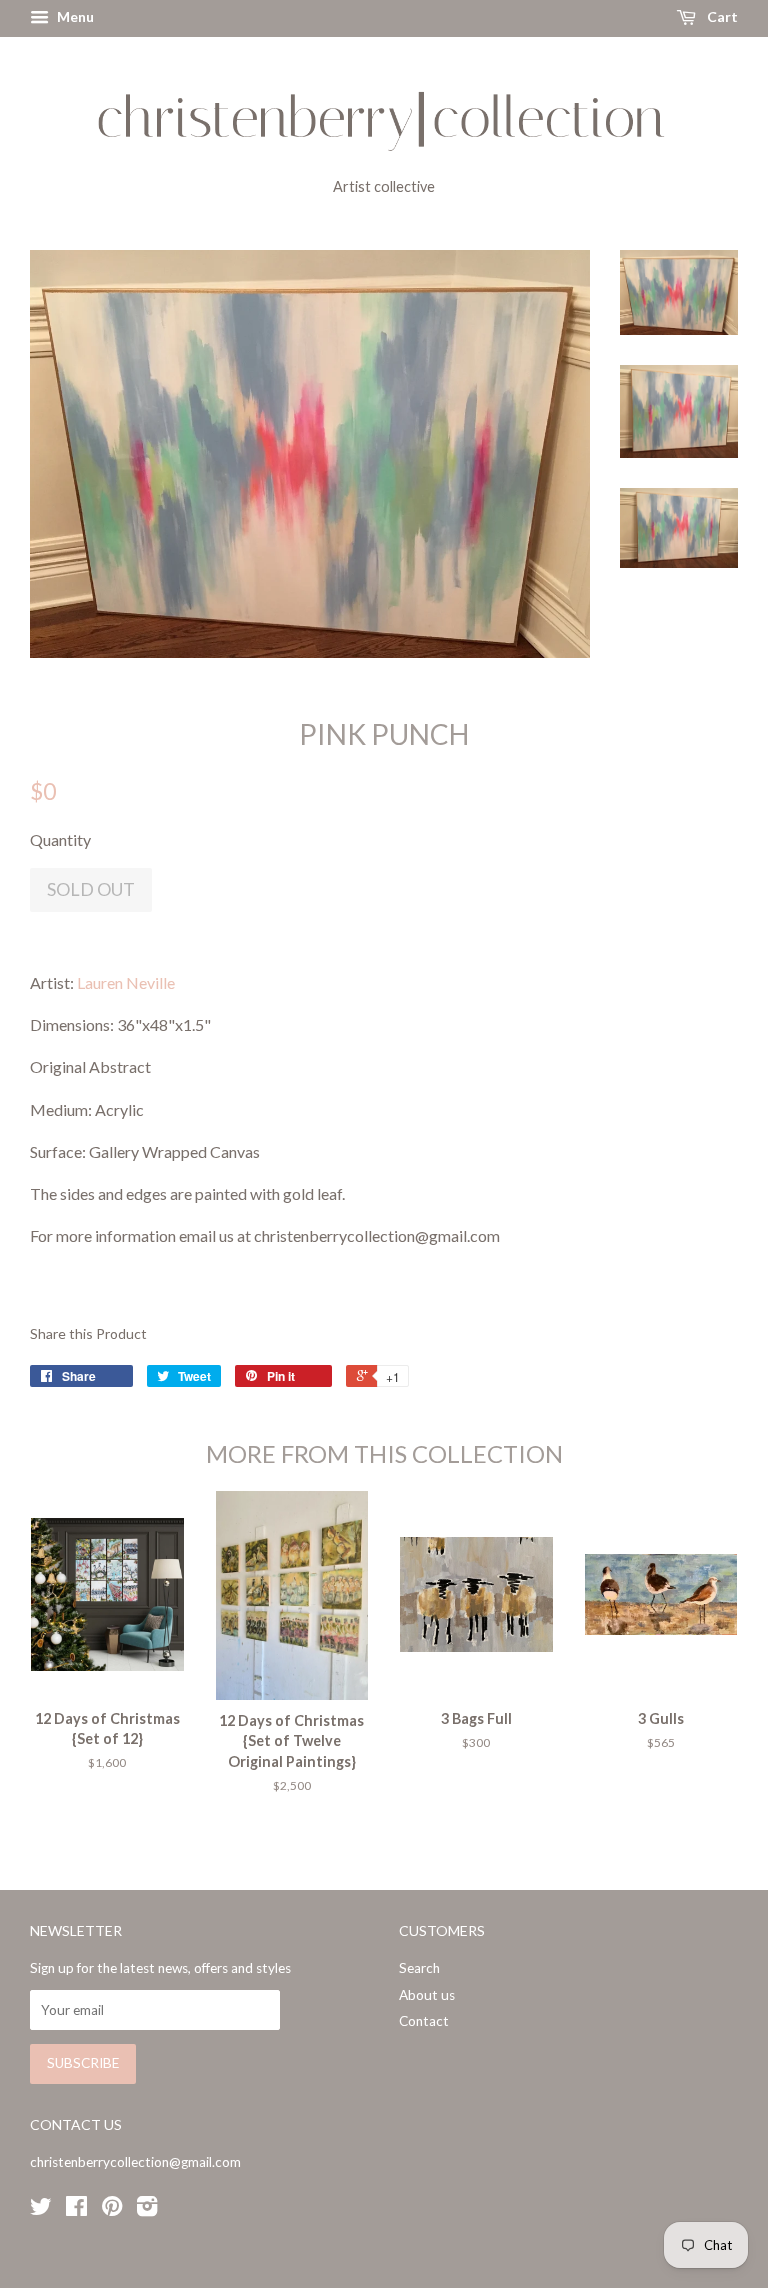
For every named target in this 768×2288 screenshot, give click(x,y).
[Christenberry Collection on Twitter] (41, 2210)
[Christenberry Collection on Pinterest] (112, 2210)
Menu (74, 16)
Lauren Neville (126, 982)
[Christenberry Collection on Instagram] (147, 2210)
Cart (721, 16)
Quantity (60, 839)
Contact (424, 2021)
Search (419, 1968)
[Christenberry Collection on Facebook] (76, 2210)
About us (427, 1995)
